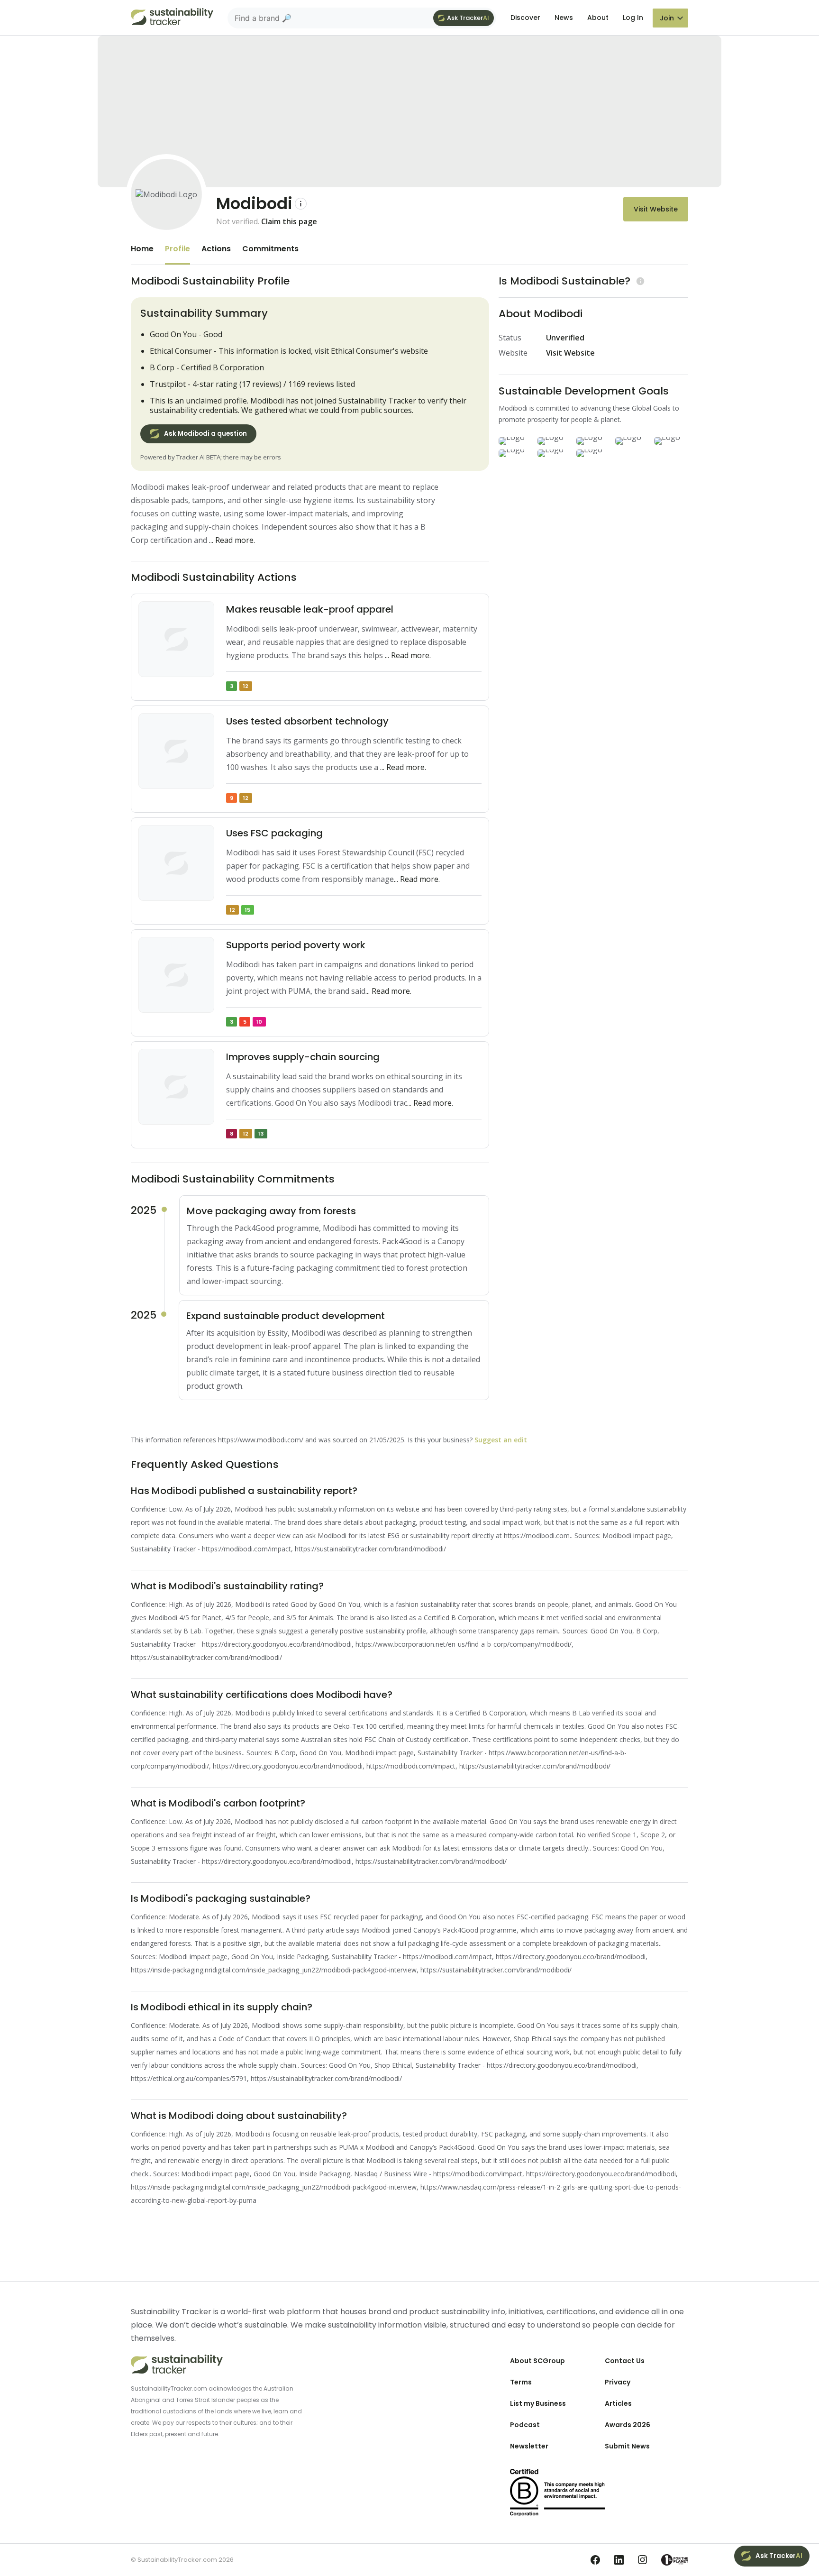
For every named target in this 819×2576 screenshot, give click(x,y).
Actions (216, 249)
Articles (618, 2403)
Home (142, 249)
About (598, 18)
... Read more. (232, 540)
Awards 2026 (628, 2425)
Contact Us (625, 2361)
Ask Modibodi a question (205, 434)
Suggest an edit (501, 1440)
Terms (521, 2382)
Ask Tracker (468, 18)
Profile (177, 249)
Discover (525, 18)
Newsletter (529, 2446)
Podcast (525, 2425)
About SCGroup (537, 2361)
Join (667, 18)
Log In (633, 18)
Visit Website (656, 209)
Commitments (270, 249)
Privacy (618, 2382)
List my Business (538, 2403)
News (564, 18)
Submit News (627, 2446)
